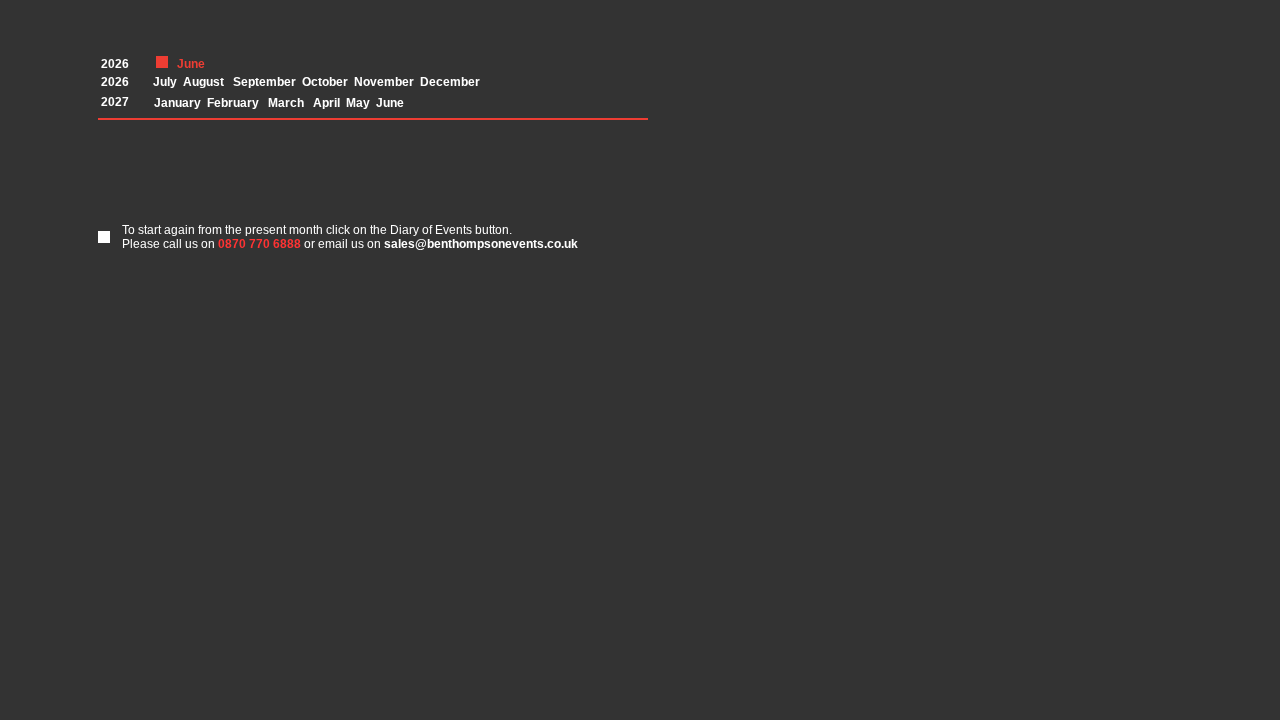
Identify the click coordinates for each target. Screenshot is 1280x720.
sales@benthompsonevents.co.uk (481, 244)
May (358, 103)
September (264, 82)
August (203, 82)
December (450, 82)
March (286, 103)
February (233, 103)
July (165, 82)
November (384, 82)
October (325, 82)
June (390, 103)
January (177, 103)
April (326, 103)
